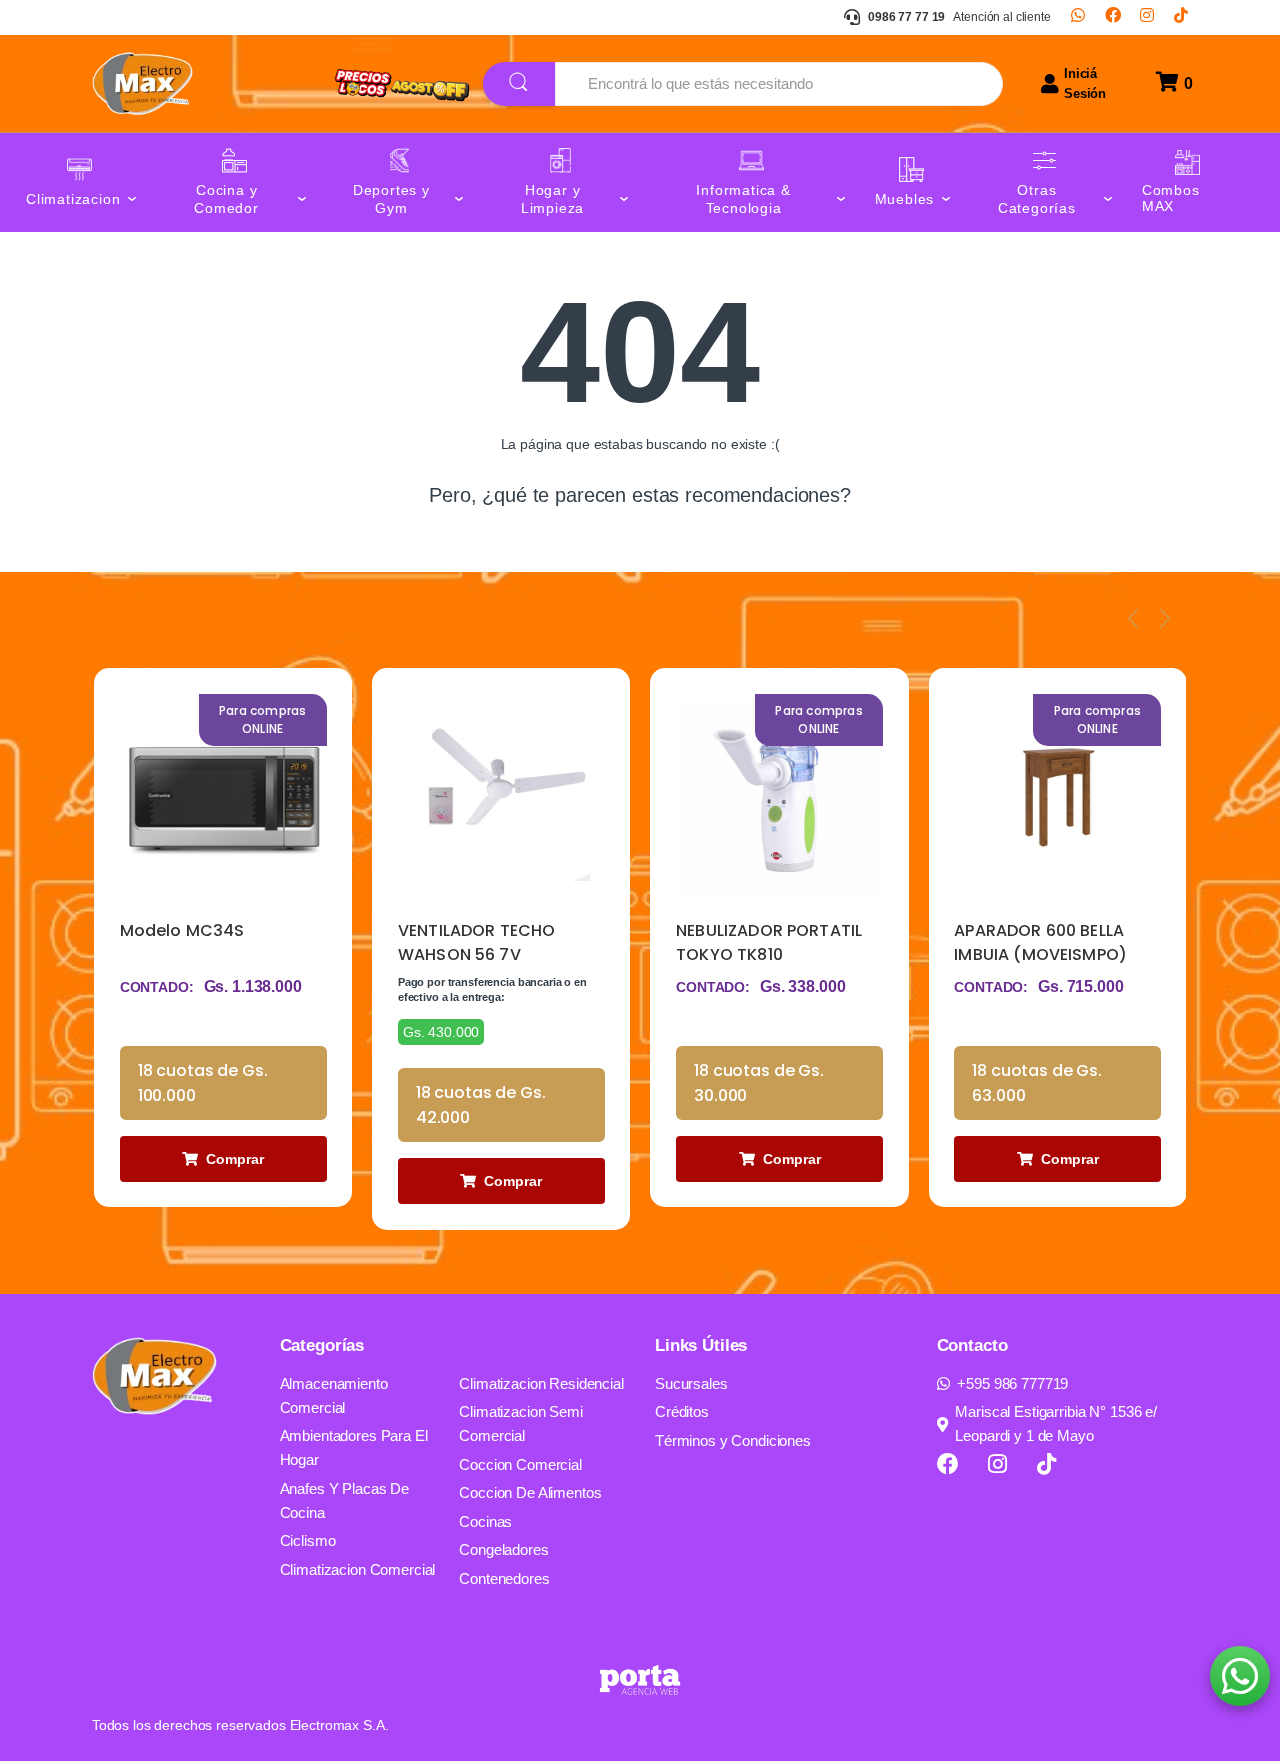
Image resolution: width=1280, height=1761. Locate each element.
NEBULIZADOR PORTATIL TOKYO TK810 (769, 942)
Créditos (682, 1411)
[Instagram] (1147, 17)
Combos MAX (1171, 198)
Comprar (235, 1159)
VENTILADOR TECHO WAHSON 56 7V (477, 942)
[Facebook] (1113, 17)
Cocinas (485, 1521)
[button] (1240, 1676)
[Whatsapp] (1078, 17)
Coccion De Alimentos (530, 1492)
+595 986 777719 (1012, 1383)
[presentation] (1133, 618)
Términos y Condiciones (733, 1440)
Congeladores (503, 1549)
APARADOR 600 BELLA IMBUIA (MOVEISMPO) (1040, 942)
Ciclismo (308, 1540)
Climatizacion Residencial (541, 1383)
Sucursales (691, 1383)
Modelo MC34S (182, 930)
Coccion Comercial (520, 1464)
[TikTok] (1181, 17)
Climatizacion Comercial (358, 1569)
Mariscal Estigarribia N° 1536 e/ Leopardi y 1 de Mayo (1056, 1423)
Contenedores (504, 1578)
